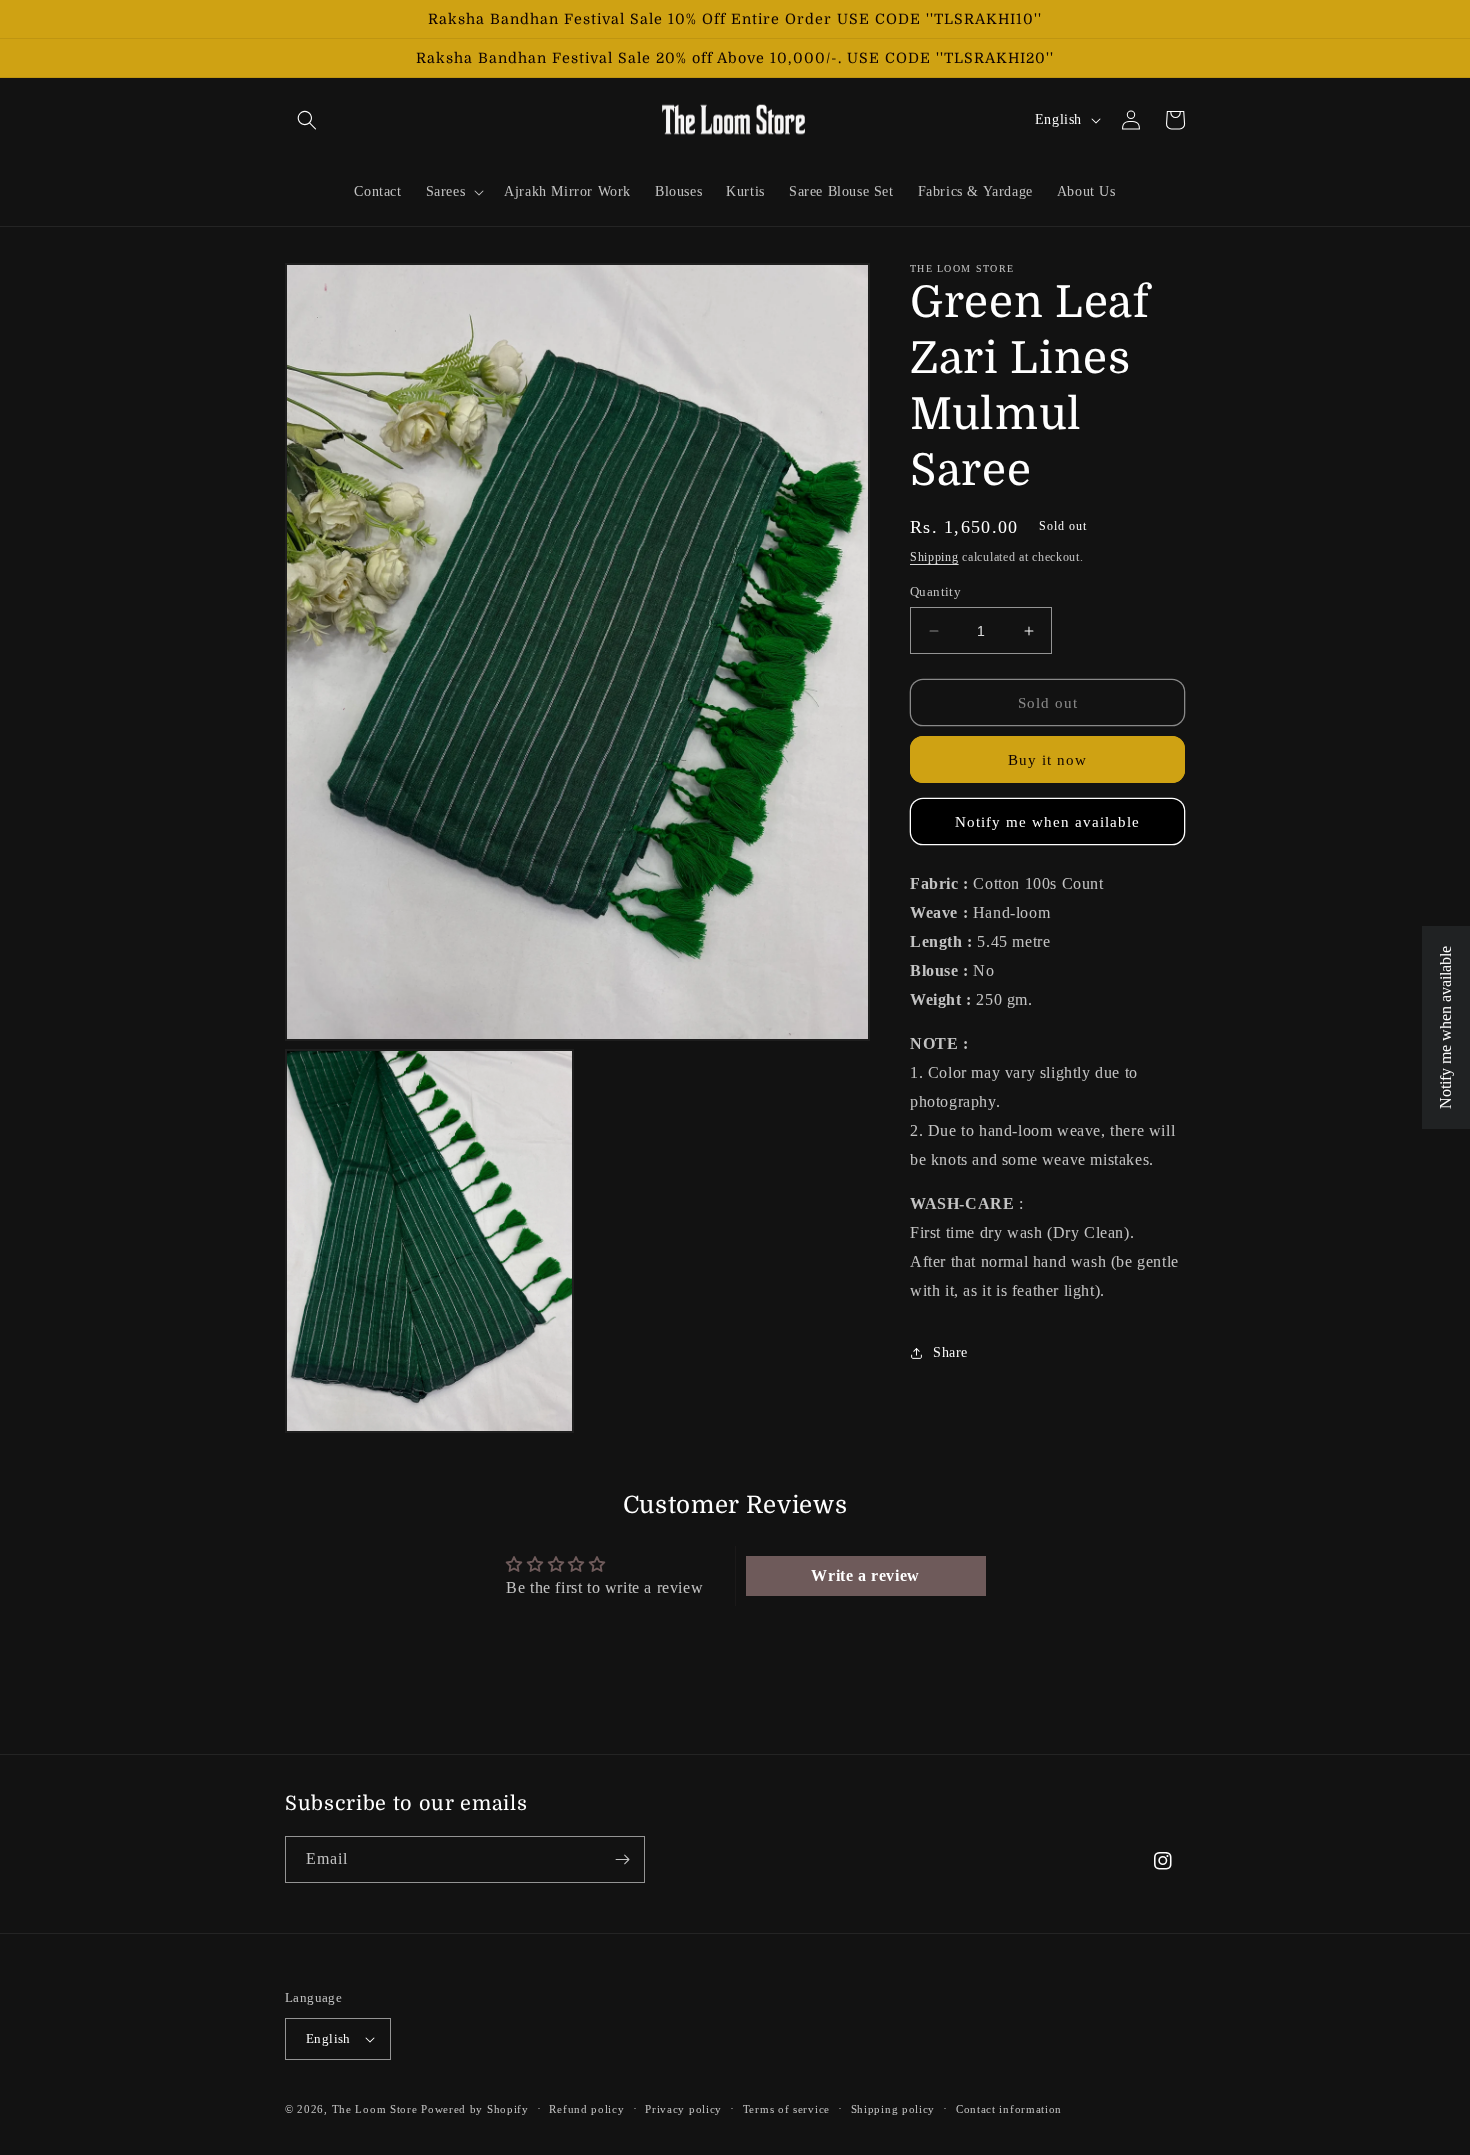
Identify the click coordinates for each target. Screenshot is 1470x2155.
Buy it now (1047, 760)
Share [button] (950, 1352)
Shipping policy (893, 2109)
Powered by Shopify (475, 2109)
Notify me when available (1047, 822)
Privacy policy (683, 2109)
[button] (307, 120)
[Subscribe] (622, 1859)
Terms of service (786, 2109)
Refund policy (586, 2109)
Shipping (934, 557)
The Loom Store (375, 2109)
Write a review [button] (865, 1575)
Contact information (1009, 2109)
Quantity (935, 591)
